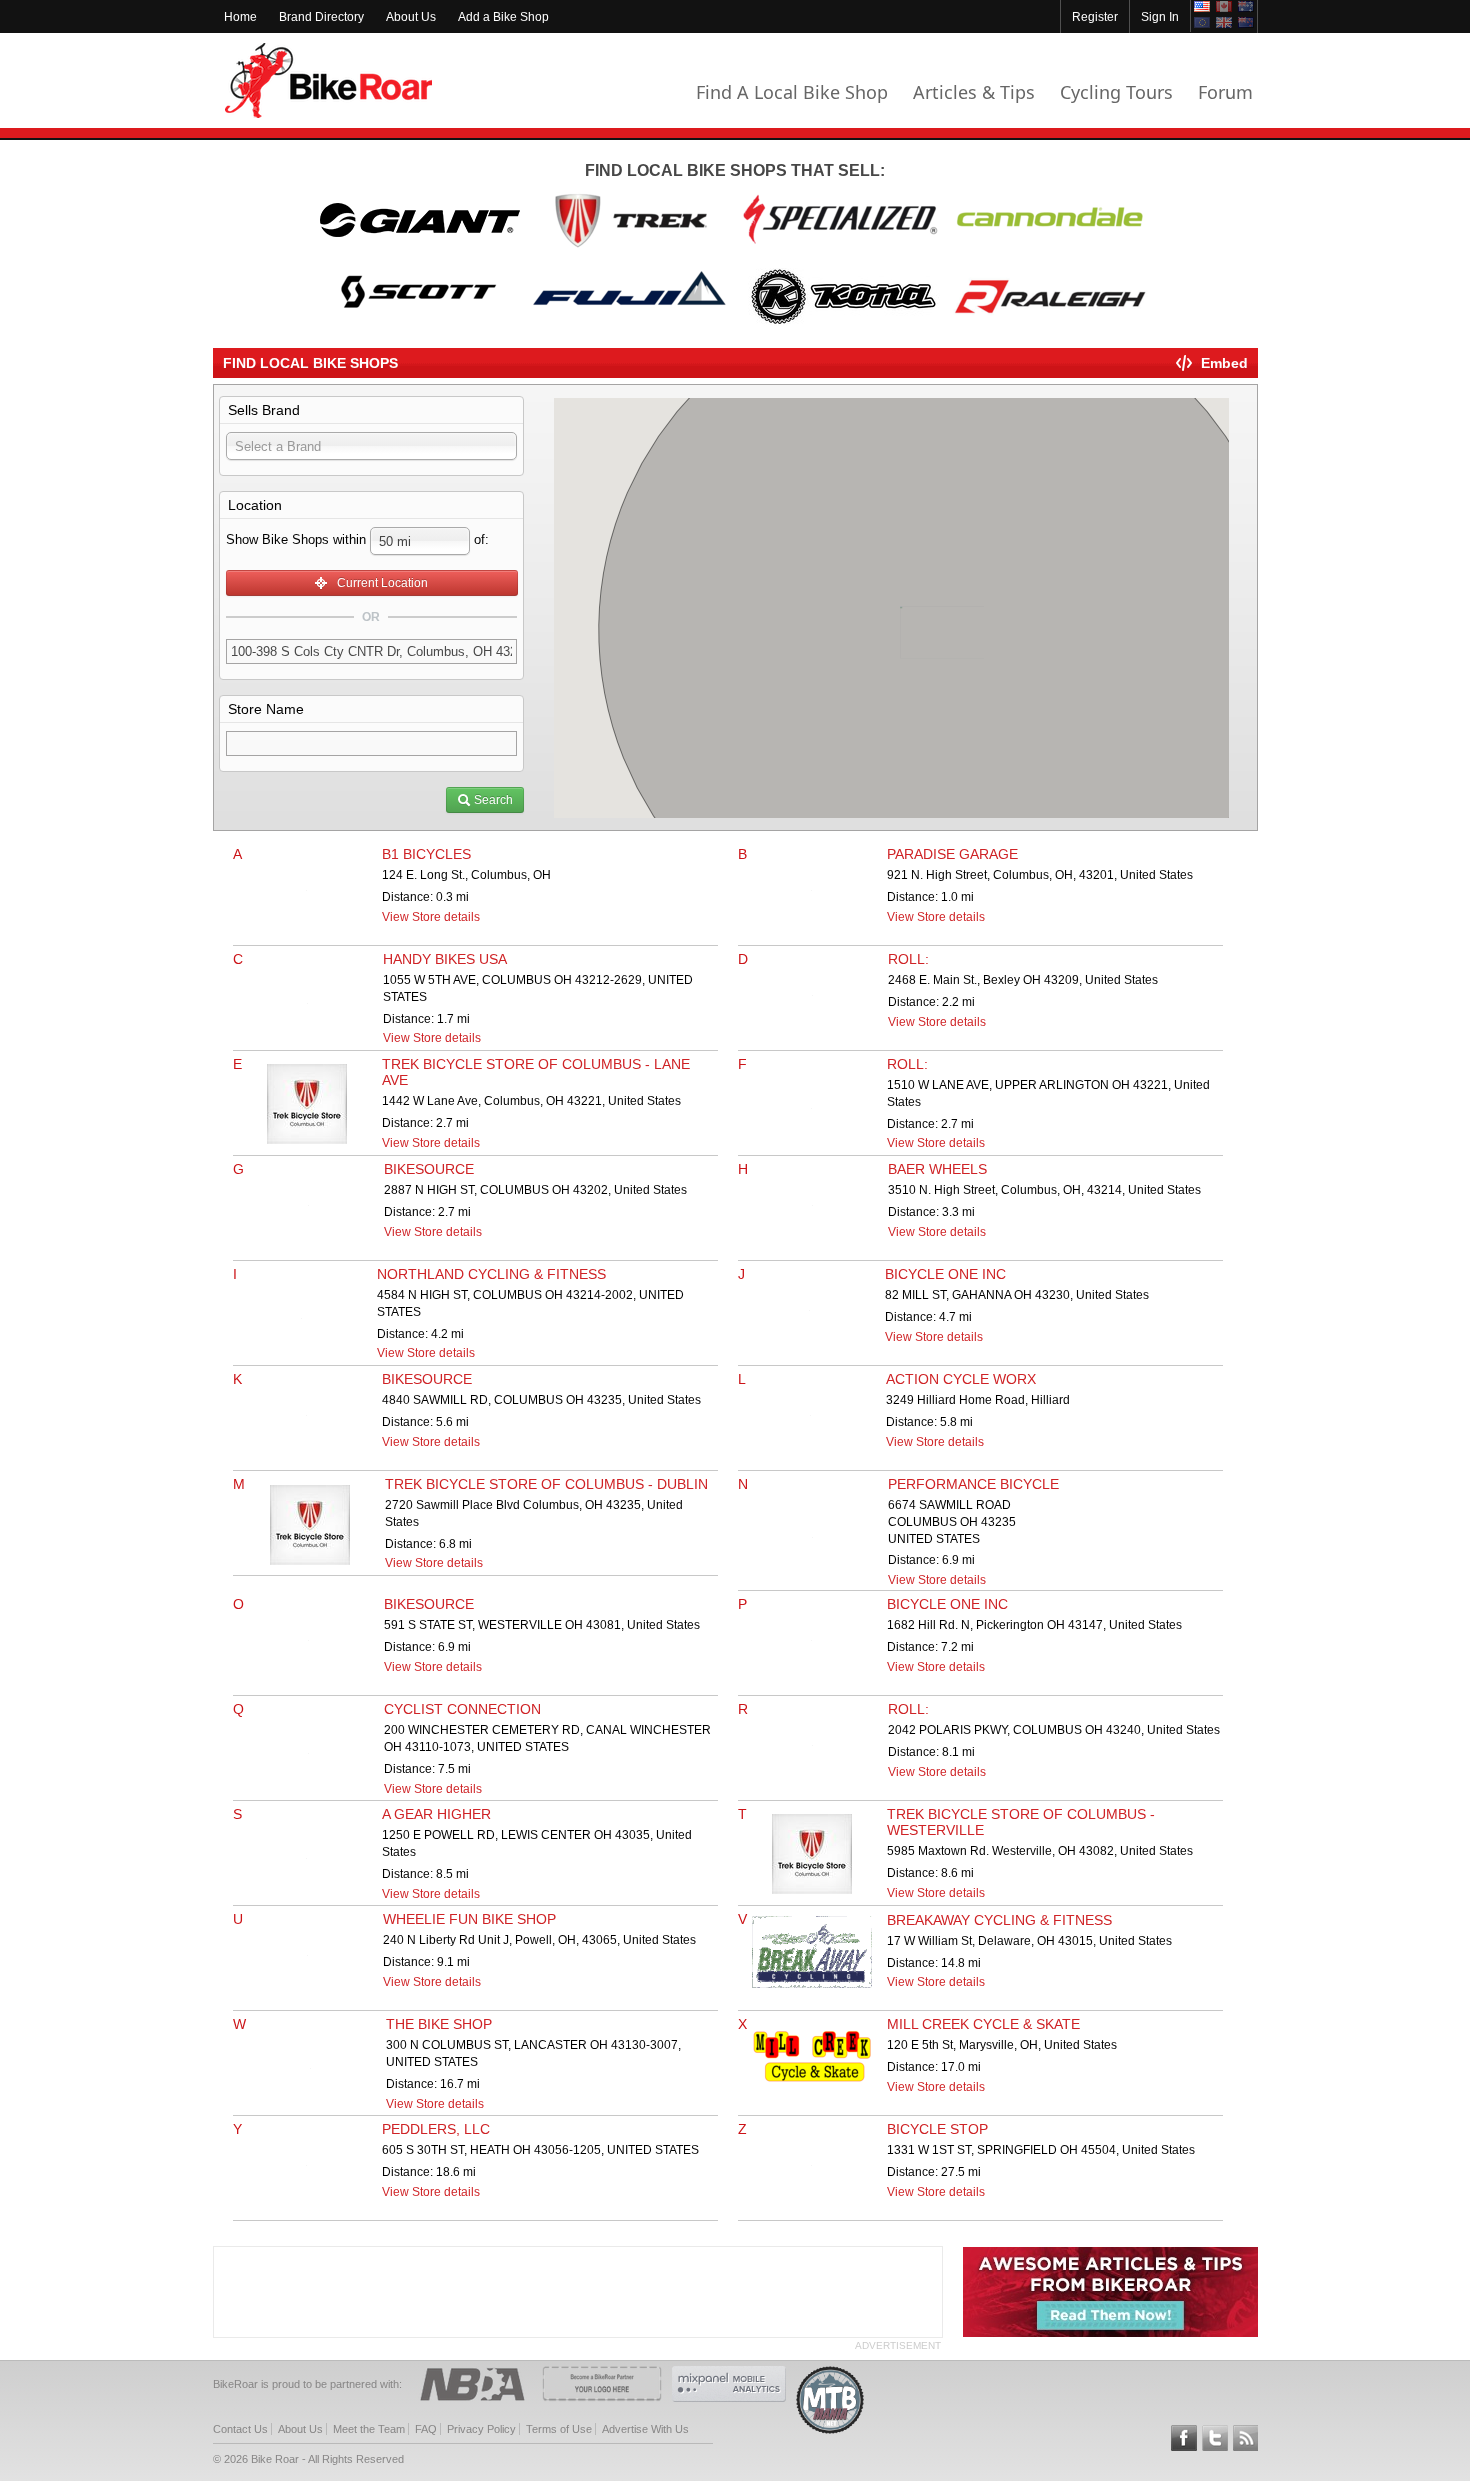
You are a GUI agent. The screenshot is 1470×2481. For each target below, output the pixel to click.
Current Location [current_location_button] (378, 583)
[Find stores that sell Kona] (840, 322)
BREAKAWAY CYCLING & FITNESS (999, 1920)
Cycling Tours (1116, 92)
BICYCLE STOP (937, 2129)
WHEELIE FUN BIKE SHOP (469, 1919)
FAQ (426, 2429)
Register (1095, 17)
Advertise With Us (645, 2429)
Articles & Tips (974, 92)
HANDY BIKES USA (445, 959)
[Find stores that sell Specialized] (840, 245)
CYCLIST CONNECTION (462, 1709)
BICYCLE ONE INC (945, 1274)
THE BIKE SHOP (439, 2024)
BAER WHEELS (937, 1169)
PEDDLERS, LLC (436, 2129)
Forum (1225, 92)
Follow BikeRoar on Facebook (1184, 2438)
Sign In (1160, 17)
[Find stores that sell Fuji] (630, 322)
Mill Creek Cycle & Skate (983, 2024)
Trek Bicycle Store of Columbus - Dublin (546, 1484)
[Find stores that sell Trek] (630, 245)
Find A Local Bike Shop (792, 92)
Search (492, 800)
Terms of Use (559, 2429)
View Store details (431, 917)
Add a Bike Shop (503, 17)
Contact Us (240, 2429)
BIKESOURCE (429, 1169)
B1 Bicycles (426, 854)
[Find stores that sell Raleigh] (1050, 322)
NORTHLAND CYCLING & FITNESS (491, 1274)
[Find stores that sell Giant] (420, 245)
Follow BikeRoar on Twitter (1215, 2438)
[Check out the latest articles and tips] (1110, 2333)
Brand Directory (321, 17)
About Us (411, 17)
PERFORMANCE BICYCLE (973, 1484)
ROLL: (907, 1064)
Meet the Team (369, 2429)
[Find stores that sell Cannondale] (1050, 245)
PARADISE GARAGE (952, 854)
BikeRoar (328, 80)
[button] (908, 567)
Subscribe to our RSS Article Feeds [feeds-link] (1246, 2438)
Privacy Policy (481, 2429)
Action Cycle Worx (961, 1379)
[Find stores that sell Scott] (420, 322)
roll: (908, 959)
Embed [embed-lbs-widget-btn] (1224, 363)
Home (240, 17)
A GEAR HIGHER (436, 1814)
